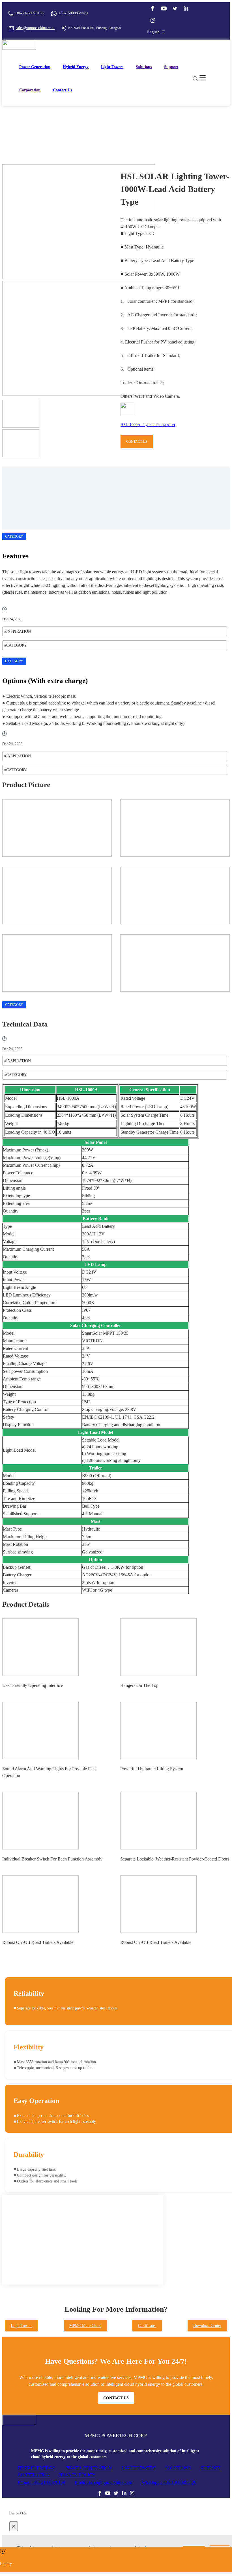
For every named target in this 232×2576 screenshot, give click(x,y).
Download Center (207, 2326)
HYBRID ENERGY (37, 2468)
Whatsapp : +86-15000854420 (169, 2482)
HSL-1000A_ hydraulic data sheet (148, 425)
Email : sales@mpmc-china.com (103, 2482)
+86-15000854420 (73, 13)
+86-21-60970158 (29, 13)
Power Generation (35, 67)
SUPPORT (211, 2468)
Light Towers (112, 67)
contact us (137, 442)
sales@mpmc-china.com (35, 28)
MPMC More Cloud (85, 2326)
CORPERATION (34, 2475)
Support (171, 67)
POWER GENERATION (89, 2468)
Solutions (144, 67)
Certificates (147, 2326)
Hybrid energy (76, 67)
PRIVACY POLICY (77, 2475)
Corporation (30, 90)
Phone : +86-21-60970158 (41, 2482)
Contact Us (62, 90)
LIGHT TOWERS (139, 2468)
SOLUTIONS (178, 2468)
